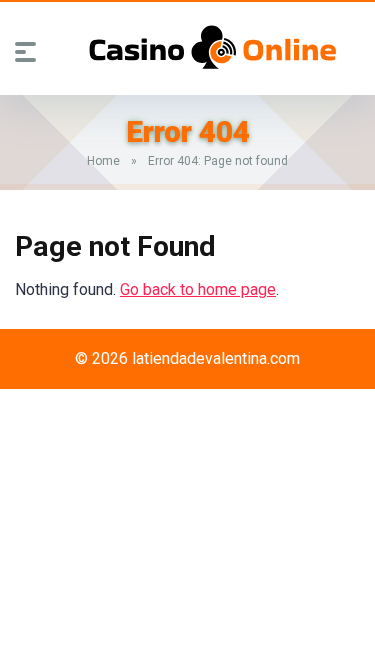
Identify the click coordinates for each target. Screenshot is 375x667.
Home (103, 161)
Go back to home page (198, 289)
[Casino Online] (213, 47)
